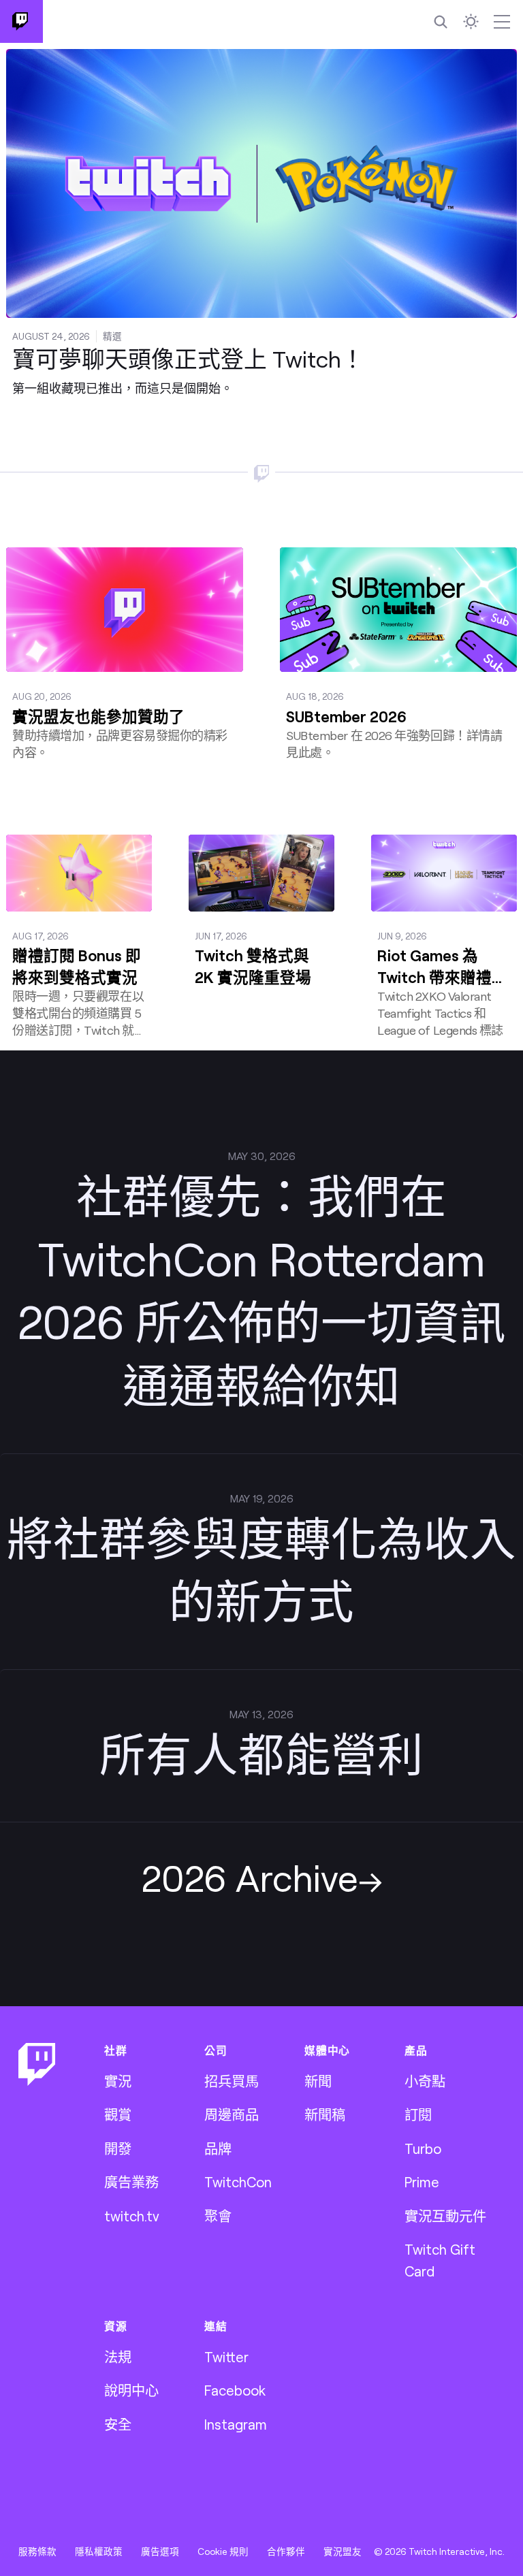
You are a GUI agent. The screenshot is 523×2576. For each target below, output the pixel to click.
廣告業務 (131, 2182)
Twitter (226, 2357)
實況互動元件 (445, 2216)
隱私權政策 (99, 2551)
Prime (422, 2182)
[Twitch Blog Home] (21, 21)
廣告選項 (160, 2551)
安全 (118, 2424)
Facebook (235, 2390)
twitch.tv (132, 2216)
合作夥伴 (286, 2551)
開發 (118, 2148)
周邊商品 (232, 2114)
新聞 (318, 2081)
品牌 (218, 2148)
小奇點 (425, 2081)
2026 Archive (250, 1877)
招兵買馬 (232, 2081)
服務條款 (37, 2551)
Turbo (423, 2148)
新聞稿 (325, 2114)
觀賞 (118, 2114)
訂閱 (418, 2114)
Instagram (236, 2424)
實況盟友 (343, 2551)
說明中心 (131, 2390)
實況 (118, 2081)
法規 (118, 2357)
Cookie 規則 (223, 2551)
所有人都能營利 (261, 1753)
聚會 (218, 2216)
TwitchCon (238, 2182)
